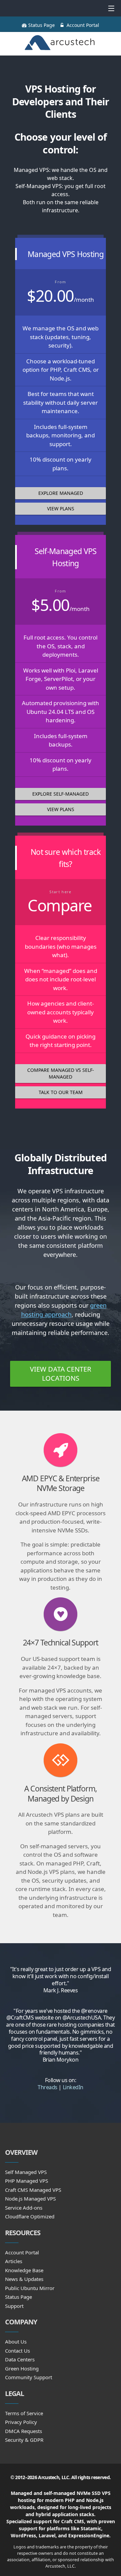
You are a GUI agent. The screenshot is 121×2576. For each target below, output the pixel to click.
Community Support (29, 2377)
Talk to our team (61, 1092)
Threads (48, 2087)
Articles (14, 2261)
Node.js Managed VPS (30, 2199)
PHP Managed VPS (27, 2181)
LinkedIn (73, 2087)
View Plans (61, 509)
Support (14, 2306)
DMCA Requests (24, 2431)
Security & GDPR (24, 2440)
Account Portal (83, 25)
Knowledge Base (24, 2270)
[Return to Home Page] (61, 44)
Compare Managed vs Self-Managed (61, 1073)
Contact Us (17, 2351)
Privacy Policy (21, 2422)
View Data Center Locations (61, 1374)
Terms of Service (24, 2413)
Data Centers (20, 2359)
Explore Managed (61, 493)
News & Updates (24, 2279)
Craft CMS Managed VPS (33, 2190)
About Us (16, 2342)
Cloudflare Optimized (30, 2216)
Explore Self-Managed (61, 794)
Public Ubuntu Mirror (30, 2288)
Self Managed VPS (26, 2172)
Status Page (42, 25)
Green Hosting (22, 2368)
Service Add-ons (24, 2208)
